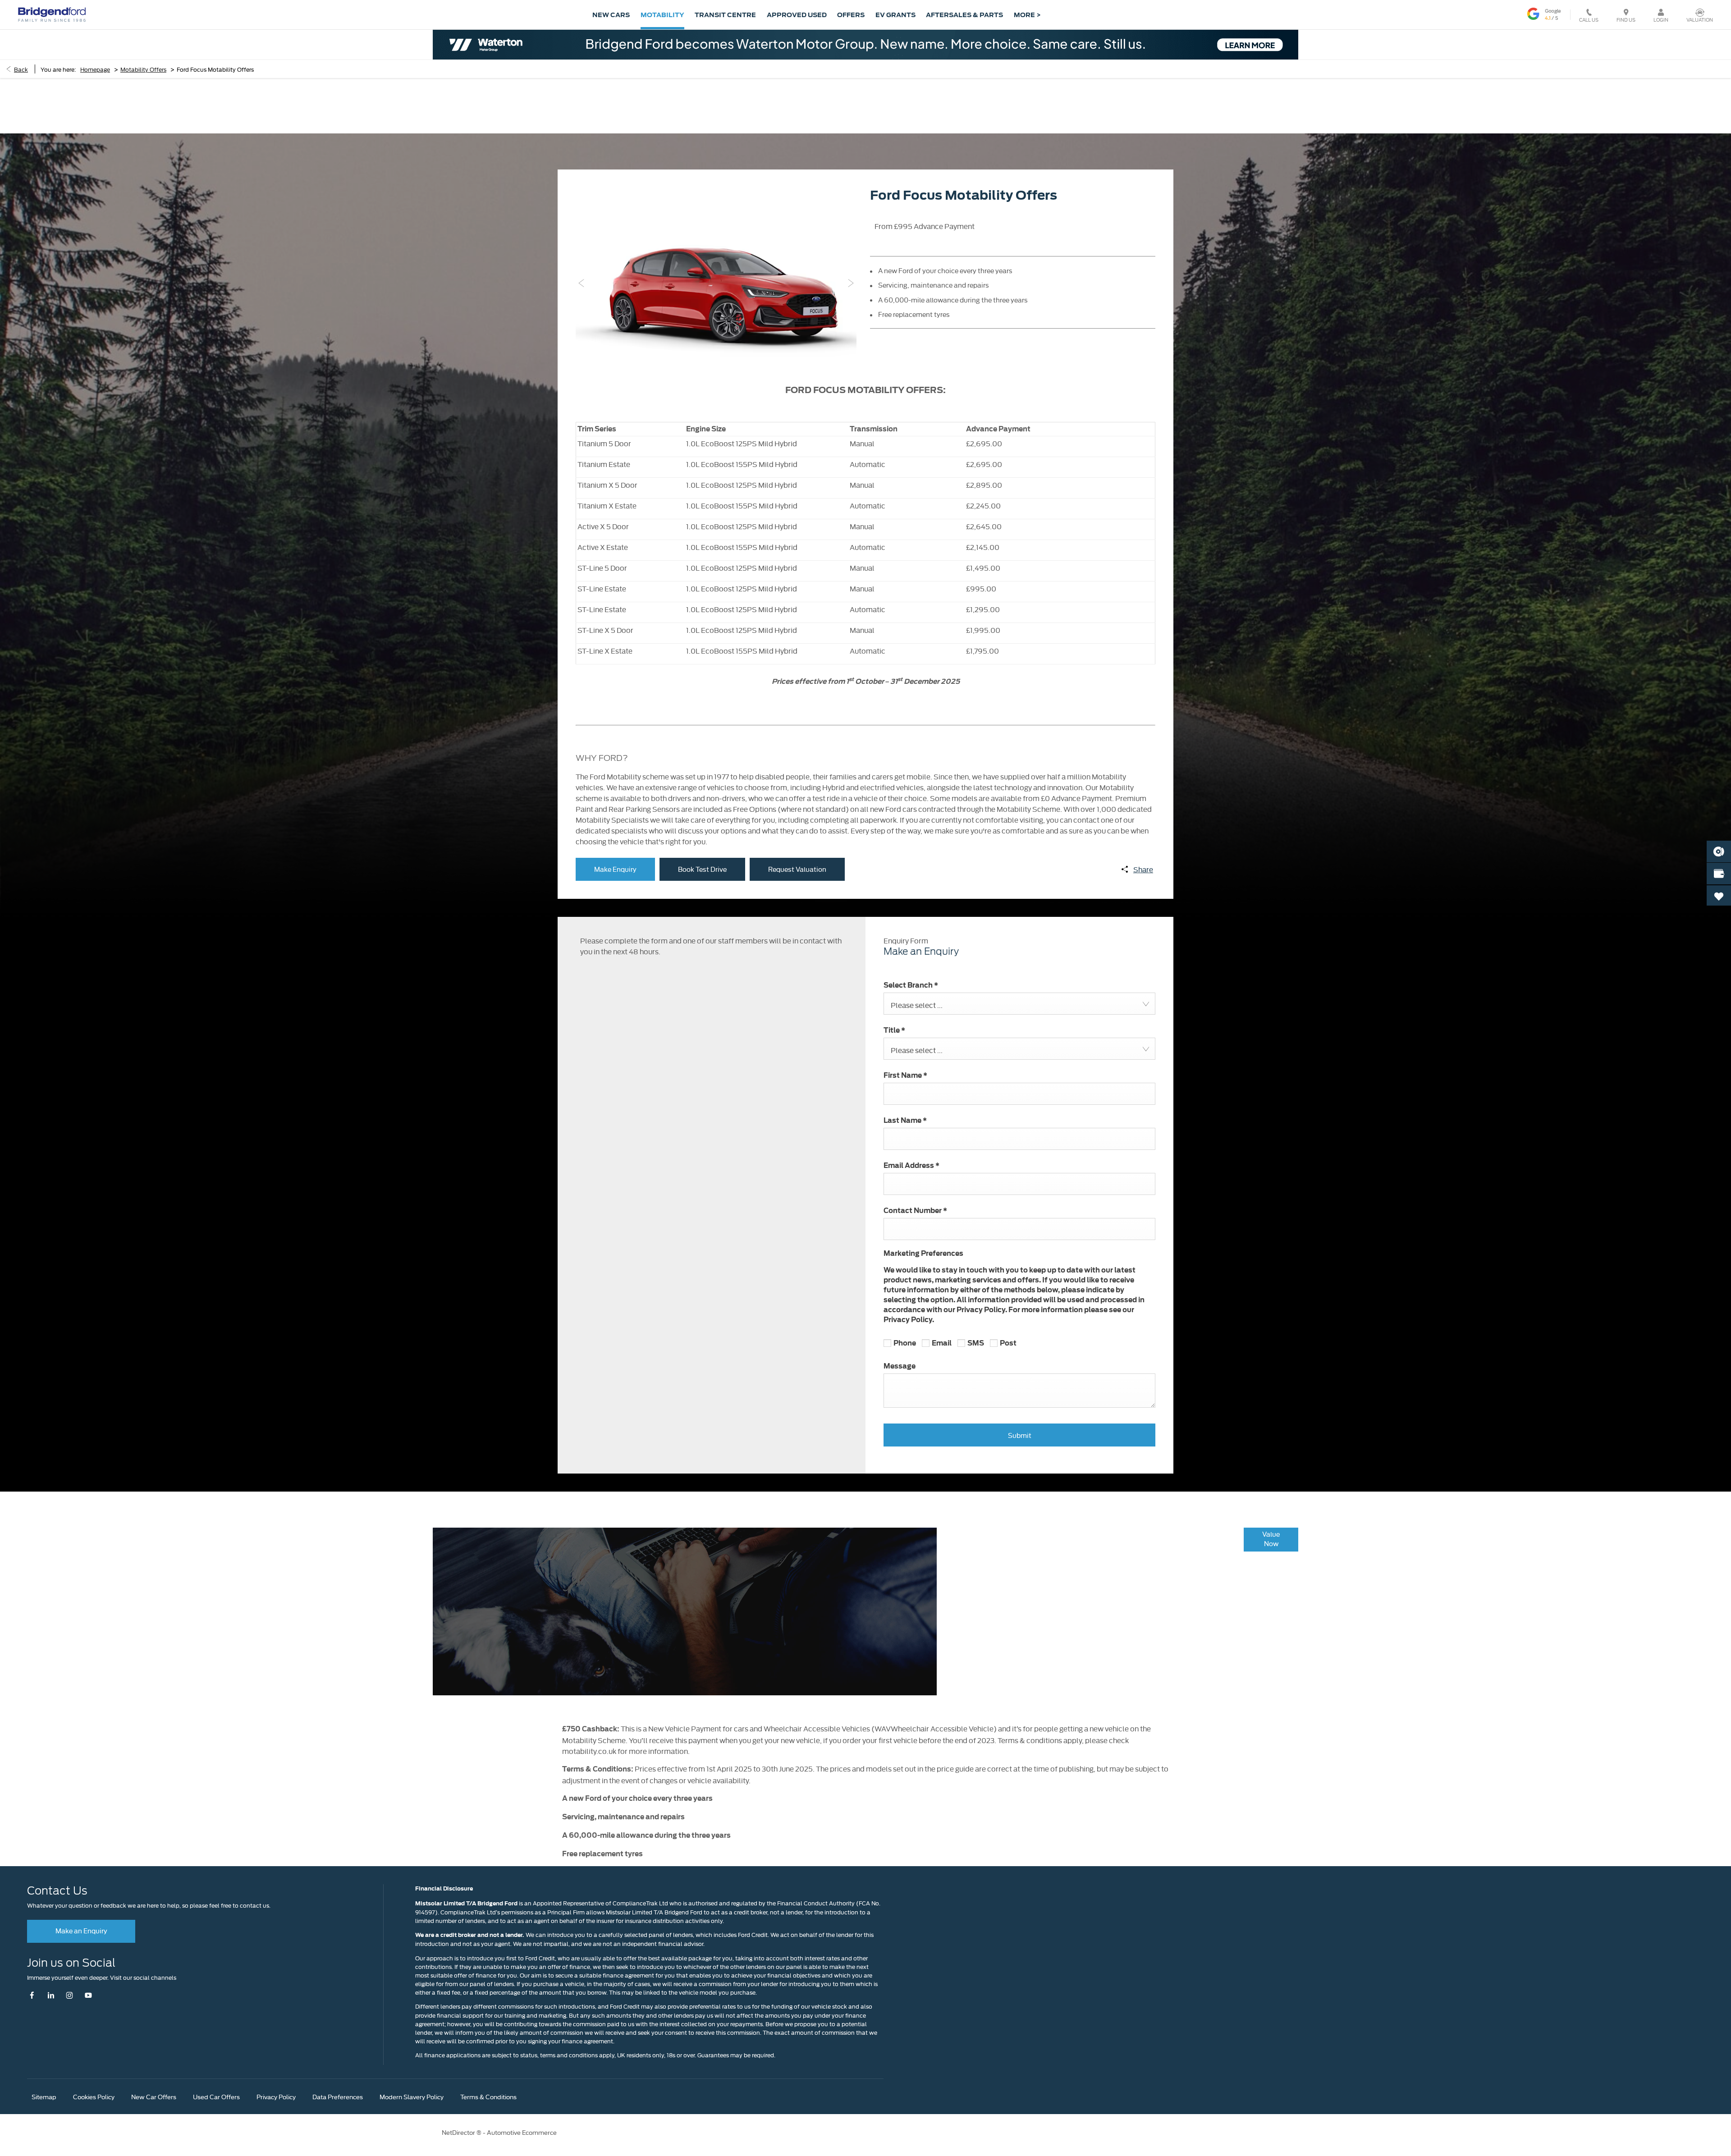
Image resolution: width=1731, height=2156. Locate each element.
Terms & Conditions (488, 2096)
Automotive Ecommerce (522, 2132)
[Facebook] (34, 1995)
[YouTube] (88, 1995)
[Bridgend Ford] (52, 14)
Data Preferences (338, 2096)
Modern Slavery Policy (412, 2096)
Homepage (95, 69)
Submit (1020, 1435)
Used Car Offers (216, 2096)
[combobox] (1019, 1004)
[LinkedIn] (51, 1995)
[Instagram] (70, 1995)
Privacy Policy (276, 2096)
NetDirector (459, 2132)
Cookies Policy (94, 2096)
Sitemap (44, 2096)
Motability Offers (143, 69)
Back (21, 69)
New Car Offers (154, 2096)
